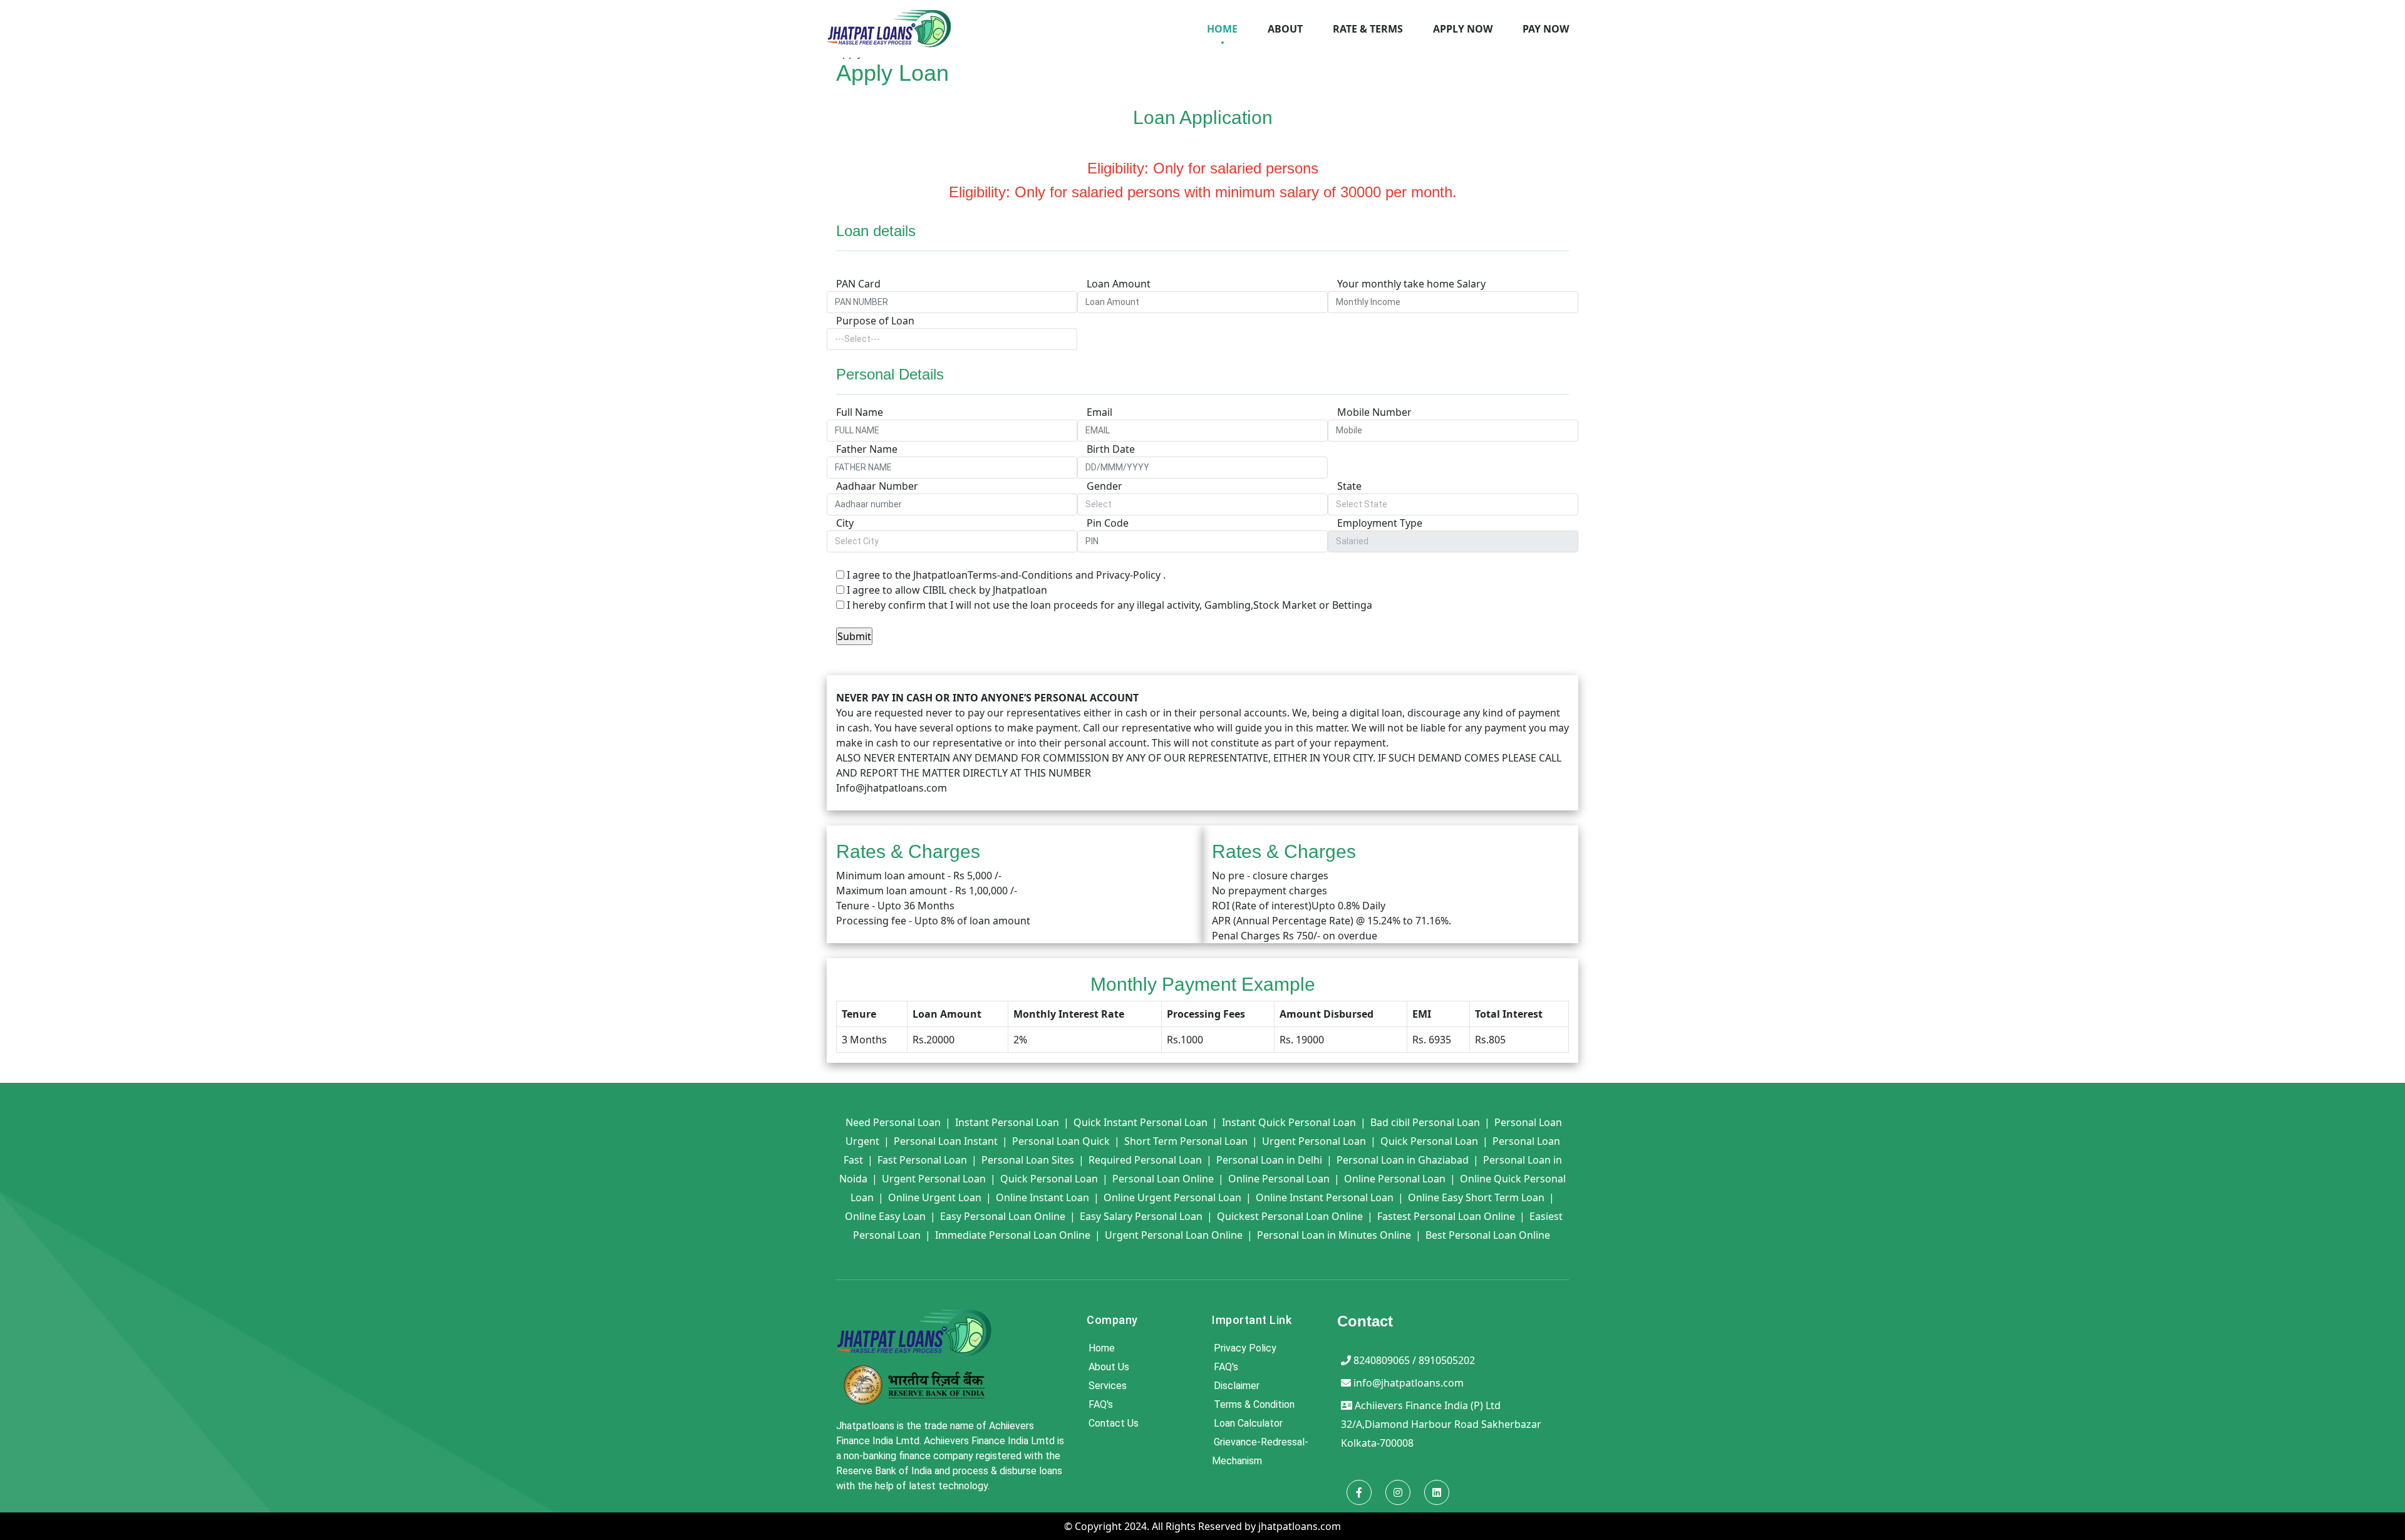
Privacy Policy (1245, 1348)
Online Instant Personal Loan (1325, 1197)
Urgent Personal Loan (1314, 1141)
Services (1108, 1386)
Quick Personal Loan (1429, 1141)
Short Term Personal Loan (1186, 1141)
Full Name (860, 412)
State (1349, 486)
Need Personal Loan (893, 1122)
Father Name (867, 449)
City (845, 523)
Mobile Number (1374, 412)
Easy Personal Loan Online (1003, 1216)
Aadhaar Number (877, 486)
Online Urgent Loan (935, 1197)
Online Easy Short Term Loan (1476, 1197)
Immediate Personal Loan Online (1013, 1235)
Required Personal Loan (1145, 1160)
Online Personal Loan (1279, 1179)
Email (1099, 412)
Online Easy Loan (885, 1216)
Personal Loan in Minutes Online (1334, 1235)
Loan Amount (1119, 284)
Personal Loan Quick (1061, 1141)
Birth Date (1111, 449)
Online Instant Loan (1042, 1197)
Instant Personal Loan (1007, 1122)
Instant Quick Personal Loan (1289, 1122)
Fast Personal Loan (922, 1160)
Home (1102, 1348)
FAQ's (1101, 1404)
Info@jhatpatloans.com (892, 788)
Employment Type (1380, 523)
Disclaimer (1237, 1386)
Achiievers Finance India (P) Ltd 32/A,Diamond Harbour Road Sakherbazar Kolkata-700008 (1441, 1424)
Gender (1104, 486)
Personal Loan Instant (946, 1141)
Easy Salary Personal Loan (1141, 1216)
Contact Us (1114, 1423)
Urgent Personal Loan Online (1174, 1235)
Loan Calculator (1248, 1423)
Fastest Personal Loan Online (1446, 1216)
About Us (1109, 1367)
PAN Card (858, 284)
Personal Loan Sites (1028, 1160)
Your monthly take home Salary (1411, 284)
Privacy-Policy (1128, 575)
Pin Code (1108, 523)
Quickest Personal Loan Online (1290, 1216)
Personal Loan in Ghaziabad (1403, 1160)
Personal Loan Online (1163, 1179)
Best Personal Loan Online (1488, 1235)
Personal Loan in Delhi (1269, 1160)
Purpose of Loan (875, 321)
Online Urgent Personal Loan (1172, 1197)
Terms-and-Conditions (1020, 575)
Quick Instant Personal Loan (1140, 1122)
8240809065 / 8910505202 (1414, 1360)
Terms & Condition (1254, 1404)
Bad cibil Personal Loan (1425, 1122)
